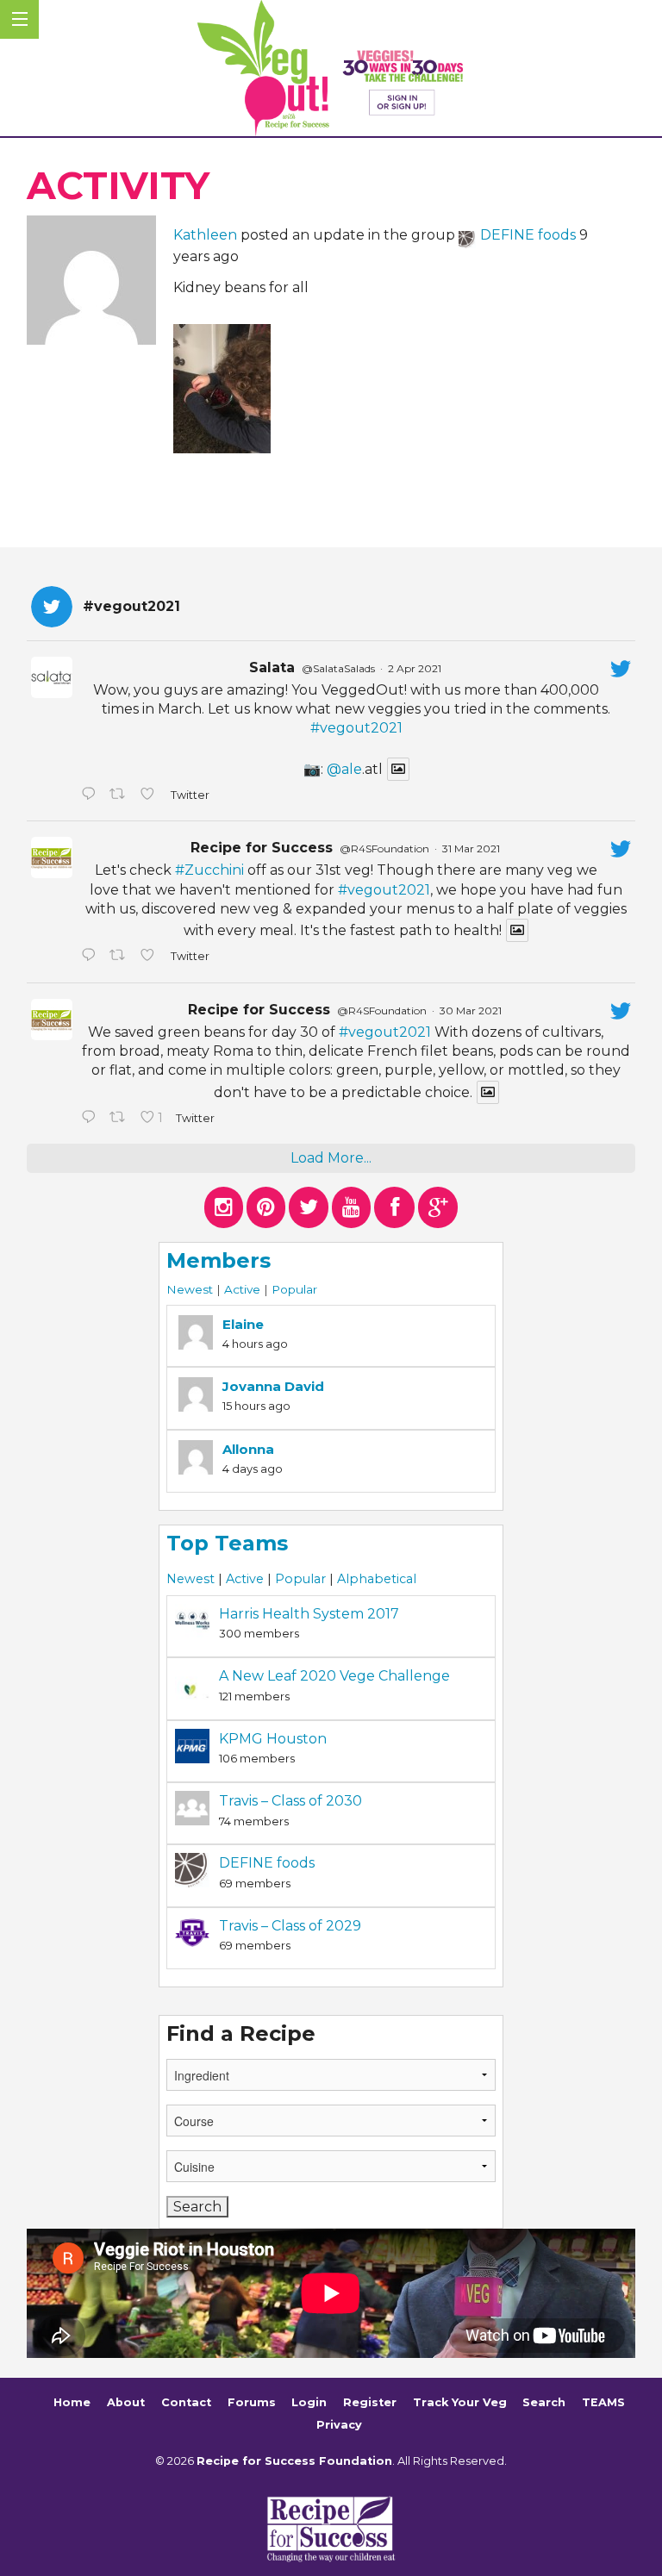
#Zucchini (209, 870)
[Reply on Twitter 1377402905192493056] (91, 957)
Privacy (339, 2425)
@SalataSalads (338, 668)
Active (242, 1289)
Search (544, 2403)
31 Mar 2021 (471, 848)
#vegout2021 (356, 728)
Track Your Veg (460, 2403)
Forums (252, 2403)
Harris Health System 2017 (309, 1614)
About (126, 2403)
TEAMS (603, 2403)
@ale (344, 769)
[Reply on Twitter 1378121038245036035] (91, 795)
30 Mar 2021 (471, 1010)
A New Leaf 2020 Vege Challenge (334, 1676)
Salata (272, 667)
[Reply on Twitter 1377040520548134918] (91, 1119)
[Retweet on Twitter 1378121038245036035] (121, 795)
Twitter (189, 795)
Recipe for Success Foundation (294, 2461)
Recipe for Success (262, 848)
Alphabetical (377, 1579)
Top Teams (227, 1543)
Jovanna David (273, 1386)
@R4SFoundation (384, 848)
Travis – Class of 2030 (290, 1801)
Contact (186, 2403)
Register (370, 2403)
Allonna (248, 1449)
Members (219, 1260)
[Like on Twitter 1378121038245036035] (151, 795)
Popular (294, 1289)
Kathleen (205, 235)
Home (72, 2403)
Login (309, 2403)
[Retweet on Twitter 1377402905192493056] (121, 957)
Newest (190, 1289)
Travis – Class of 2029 (290, 1926)
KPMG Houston (273, 1739)
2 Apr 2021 (415, 668)
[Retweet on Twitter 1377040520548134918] (121, 1119)
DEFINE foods (528, 235)
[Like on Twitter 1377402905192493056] (151, 957)
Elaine (243, 1324)
